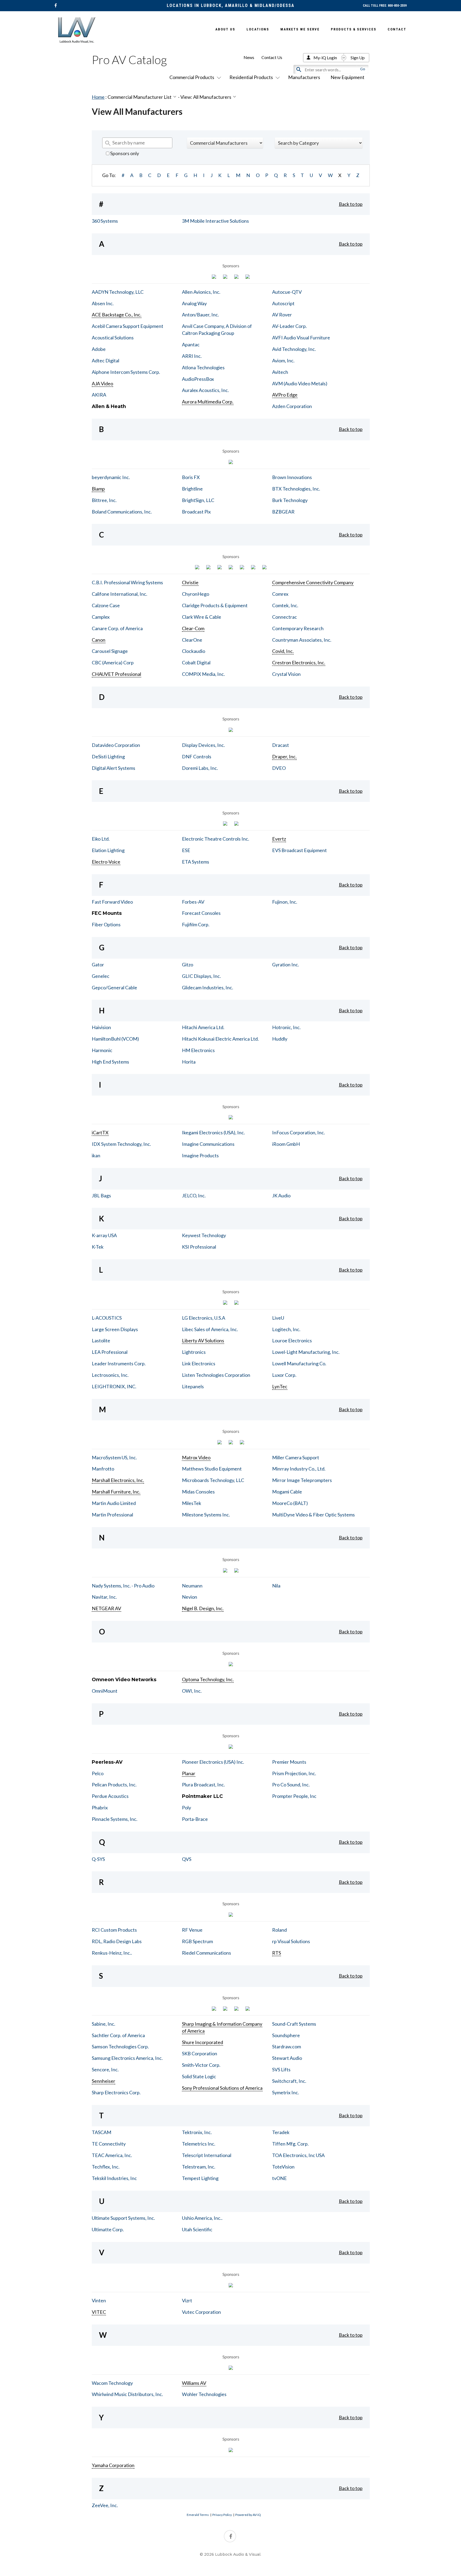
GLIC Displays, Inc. (201, 976)
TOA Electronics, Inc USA (298, 2155)
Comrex (280, 594)
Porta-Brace (195, 1819)
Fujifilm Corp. (196, 924)
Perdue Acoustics (110, 1796)
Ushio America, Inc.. (202, 2218)
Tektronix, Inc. (197, 2132)
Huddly (280, 1039)
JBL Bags (101, 1195)
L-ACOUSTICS (107, 1318)
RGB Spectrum (197, 1941)
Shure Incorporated (202, 2042)
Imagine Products (200, 1155)
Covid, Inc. (283, 651)
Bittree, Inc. (104, 500)
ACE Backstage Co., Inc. (117, 315)
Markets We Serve (300, 29)
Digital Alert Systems (114, 768)
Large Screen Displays (115, 1329)
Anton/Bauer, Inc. (200, 315)
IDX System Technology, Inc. (121, 1144)
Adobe (99, 349)
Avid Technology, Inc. (294, 349)
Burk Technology (290, 500)
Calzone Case (106, 605)
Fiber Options (106, 924)
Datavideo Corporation (116, 745)
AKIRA (99, 395)
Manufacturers (304, 77)
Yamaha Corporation (113, 2465)
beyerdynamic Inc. (111, 477)
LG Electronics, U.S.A (204, 1318)
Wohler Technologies (204, 2394)
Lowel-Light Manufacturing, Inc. (306, 1352)
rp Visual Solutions (291, 1941)
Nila (276, 1586)
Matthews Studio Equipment (212, 1469)
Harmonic (102, 1050)
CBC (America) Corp (113, 662)
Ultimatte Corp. (108, 2229)
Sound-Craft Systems (294, 2024)
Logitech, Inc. (286, 1329)
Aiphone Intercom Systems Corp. (126, 372)
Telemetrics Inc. (199, 2144)
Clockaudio (194, 651)
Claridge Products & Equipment (215, 605)
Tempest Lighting (200, 2178)
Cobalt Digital (196, 662)
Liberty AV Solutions (203, 1340)
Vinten (99, 2300)
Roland (279, 1930)
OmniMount (105, 1691)
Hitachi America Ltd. (203, 1027)
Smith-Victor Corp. (201, 2065)
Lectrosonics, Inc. (110, 1375)
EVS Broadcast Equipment (299, 850)
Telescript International (207, 2155)
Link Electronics (199, 1363)
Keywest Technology (204, 1235)
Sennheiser (104, 2081)
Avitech (280, 372)
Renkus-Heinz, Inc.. (112, 1953)
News (249, 57)
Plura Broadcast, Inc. (203, 1785)
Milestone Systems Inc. (206, 1515)
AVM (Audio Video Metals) (300, 383)
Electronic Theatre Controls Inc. (216, 839)
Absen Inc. (103, 303)
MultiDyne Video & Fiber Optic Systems (313, 1515)
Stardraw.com (287, 2046)
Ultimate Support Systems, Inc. (123, 2218)
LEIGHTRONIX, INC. (114, 1386)
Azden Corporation (292, 406)
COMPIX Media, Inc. (203, 674)
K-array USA (104, 1235)
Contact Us (272, 57)
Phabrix (100, 1807)
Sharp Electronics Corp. (116, 2092)
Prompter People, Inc (294, 1796)
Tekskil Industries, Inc (114, 2178)
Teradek (281, 2132)
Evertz (279, 839)
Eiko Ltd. (101, 839)
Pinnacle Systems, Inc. (115, 1819)
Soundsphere (286, 2035)
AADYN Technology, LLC (118, 292)
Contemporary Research (298, 628)
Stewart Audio (287, 2058)
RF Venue (192, 1930)
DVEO (279, 768)
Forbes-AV (193, 902)
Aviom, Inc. (283, 360)
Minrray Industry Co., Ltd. (299, 1469)
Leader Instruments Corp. (119, 1363)
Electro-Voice (106, 862)
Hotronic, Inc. (286, 1027)
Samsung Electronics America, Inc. (127, 2058)
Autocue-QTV (287, 292)
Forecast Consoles (201, 913)
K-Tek (98, 1247)
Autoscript (283, 303)
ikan (96, 1155)
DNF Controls (197, 756)
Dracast (281, 745)
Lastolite (101, 1340)
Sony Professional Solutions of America (222, 2088)
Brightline (192, 489)
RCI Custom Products (114, 1930)
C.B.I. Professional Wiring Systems (127, 582)
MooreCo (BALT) (290, 1503)
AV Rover (282, 315)
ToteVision (283, 2167)
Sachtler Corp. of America (118, 2035)
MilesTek (192, 1503)
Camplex (101, 617)
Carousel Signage (110, 651)
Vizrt (187, 2300)
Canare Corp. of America (117, 628)
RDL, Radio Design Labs (117, 1941)
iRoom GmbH (286, 1144)
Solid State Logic (199, 2076)
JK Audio (281, 1195)
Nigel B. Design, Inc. (203, 1608)
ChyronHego (196, 594)
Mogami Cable (287, 1492)
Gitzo (188, 964)
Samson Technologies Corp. (120, 2046)
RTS (277, 1953)
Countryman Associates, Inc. (302, 640)
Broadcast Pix (196, 512)
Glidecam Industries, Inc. (208, 987)
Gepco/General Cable (114, 987)
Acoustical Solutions (113, 338)
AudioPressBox (198, 379)
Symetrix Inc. (286, 2092)
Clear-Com (193, 628)
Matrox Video (196, 1457)
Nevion (190, 1597)
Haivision (101, 1027)
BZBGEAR (283, 512)
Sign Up (358, 58)
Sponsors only (124, 153)
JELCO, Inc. (194, 1195)
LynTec (280, 1386)
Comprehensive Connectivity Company (313, 582)
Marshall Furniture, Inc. (116, 1492)
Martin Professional (112, 1515)
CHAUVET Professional (116, 674)
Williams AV (194, 2383)
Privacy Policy (222, 2515)
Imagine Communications (208, 1144)
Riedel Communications (206, 1953)
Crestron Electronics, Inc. (299, 662)
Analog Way (194, 303)
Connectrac (285, 617)
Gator (98, 964)
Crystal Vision (286, 674)
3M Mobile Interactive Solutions (215, 221)
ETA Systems (196, 862)
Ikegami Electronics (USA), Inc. (213, 1132)
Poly (186, 1807)
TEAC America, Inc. (112, 2155)
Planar (189, 1773)
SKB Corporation (200, 2053)
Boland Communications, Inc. (122, 512)
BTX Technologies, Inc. (296, 489)
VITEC (99, 2312)
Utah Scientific (197, 2229)
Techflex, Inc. (106, 2167)
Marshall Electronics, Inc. (118, 1480)
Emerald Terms (198, 2515)
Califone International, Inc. (120, 594)
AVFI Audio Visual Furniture (301, 338)
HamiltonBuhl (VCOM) (115, 1039)
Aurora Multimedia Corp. (208, 402)
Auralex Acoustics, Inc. (205, 390)
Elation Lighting (108, 850)
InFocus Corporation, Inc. (299, 1132)
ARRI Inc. (192, 356)
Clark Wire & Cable (202, 617)
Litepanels (193, 1386)
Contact (397, 29)
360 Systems (105, 221)
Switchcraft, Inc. (289, 2081)
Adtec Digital (106, 360)
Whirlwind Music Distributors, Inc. (127, 2394)
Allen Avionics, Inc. (201, 292)
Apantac (191, 344)
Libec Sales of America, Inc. (210, 1329)
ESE (186, 850)
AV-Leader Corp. (289, 326)
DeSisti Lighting (108, 756)
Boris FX (191, 477)
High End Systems (110, 1062)
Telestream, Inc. (199, 2167)
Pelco (98, 1773)
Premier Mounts (289, 1762)
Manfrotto (103, 1469)
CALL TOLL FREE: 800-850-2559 (385, 6)
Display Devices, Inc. (203, 745)
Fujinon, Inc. (285, 902)
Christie (190, 582)
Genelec (101, 976)
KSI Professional (199, 1247)
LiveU (278, 1318)
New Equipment (347, 77)
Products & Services (354, 29)
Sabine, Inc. (104, 2024)
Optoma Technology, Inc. (208, 1679)
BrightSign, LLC (198, 500)
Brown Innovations (292, 477)
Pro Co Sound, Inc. (291, 1785)
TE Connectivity (109, 2144)
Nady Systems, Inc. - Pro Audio (123, 1586)
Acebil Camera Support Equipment (128, 326)
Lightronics (194, 1352)
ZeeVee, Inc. (105, 2505)
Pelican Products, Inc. (114, 1785)
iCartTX (100, 1132)
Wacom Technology (112, 2383)
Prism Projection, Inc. (294, 1773)
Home (98, 97)
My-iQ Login (325, 58)
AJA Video (102, 383)
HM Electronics (198, 1050)
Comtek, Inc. (285, 605)
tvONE (279, 2178)
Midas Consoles (198, 1492)
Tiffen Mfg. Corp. (290, 2144)
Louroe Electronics (292, 1340)
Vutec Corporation (201, 2312)
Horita (189, 1062)
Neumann (192, 1586)
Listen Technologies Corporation (216, 1375)
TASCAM (102, 2132)
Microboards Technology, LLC (213, 1480)
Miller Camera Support (296, 1457)
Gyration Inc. (286, 964)
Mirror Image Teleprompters (302, 1480)
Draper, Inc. (284, 756)
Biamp (98, 489)
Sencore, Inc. (105, 2069)
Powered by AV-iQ (248, 2515)
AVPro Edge (285, 395)
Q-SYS (98, 1859)
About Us (225, 29)
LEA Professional (110, 1352)
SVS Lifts (281, 2069)
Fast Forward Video (112, 902)
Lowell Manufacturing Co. (299, 1363)
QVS (187, 1859)
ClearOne (192, 640)
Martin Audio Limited (114, 1503)
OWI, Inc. (192, 1691)
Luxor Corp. (284, 1375)
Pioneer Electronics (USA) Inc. (213, 1762)
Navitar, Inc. (104, 1597)
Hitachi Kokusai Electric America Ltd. (220, 1039)
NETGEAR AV (106, 1608)
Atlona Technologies (203, 367)
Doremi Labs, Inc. (200, 768)
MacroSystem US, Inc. (114, 1457)
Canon (99, 640)
